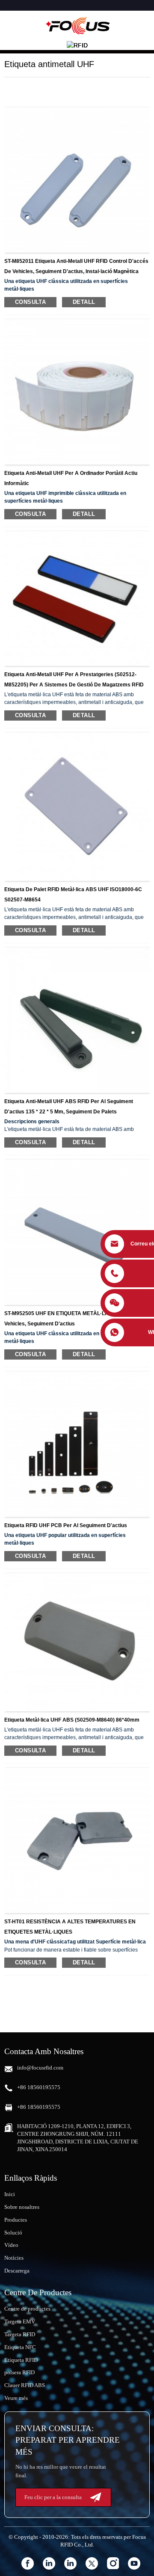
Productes (16, 2220)
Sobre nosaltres (22, 2207)
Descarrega (17, 2271)
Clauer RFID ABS (25, 2385)
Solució (13, 2233)
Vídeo (11, 2245)
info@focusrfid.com (40, 2068)
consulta (30, 302)
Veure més (16, 2398)
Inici (10, 2194)
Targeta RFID (20, 2334)
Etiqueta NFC (20, 2347)
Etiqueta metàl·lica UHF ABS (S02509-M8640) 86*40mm (72, 1720)
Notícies (14, 2258)
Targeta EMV (20, 2321)
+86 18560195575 (39, 2087)
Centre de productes (27, 2309)
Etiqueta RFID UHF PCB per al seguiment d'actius (66, 1525)
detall (84, 302)
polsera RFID (19, 2372)
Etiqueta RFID (21, 2360)
